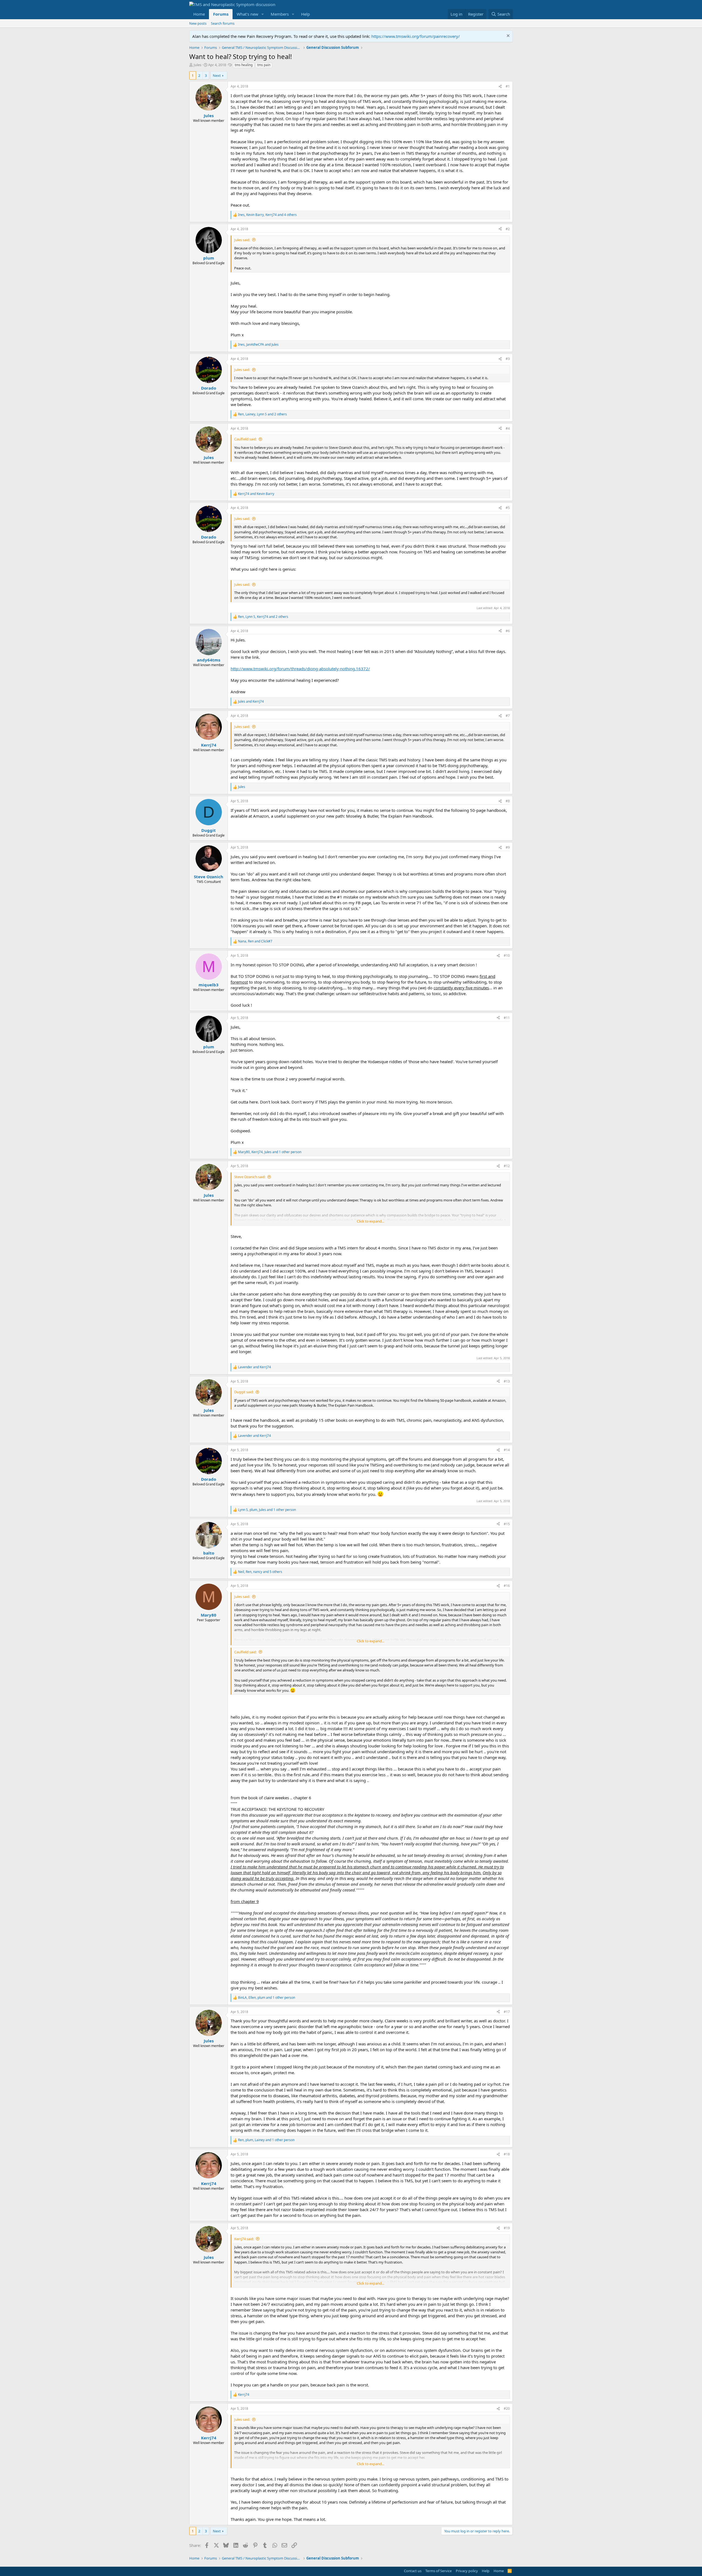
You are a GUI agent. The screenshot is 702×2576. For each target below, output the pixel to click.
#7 (508, 716)
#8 (508, 801)
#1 (508, 86)
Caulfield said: (245, 439)
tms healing (244, 65)
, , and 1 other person (270, 1152)
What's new (247, 14)
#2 (508, 229)
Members (280, 14)
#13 (507, 1381)
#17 (507, 2012)
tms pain (264, 65)
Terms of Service (438, 2571)
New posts (198, 23)
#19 (507, 2228)
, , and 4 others (267, 215)
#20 (507, 2409)
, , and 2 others (262, 414)
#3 (508, 359)
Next (217, 75)
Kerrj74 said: (244, 2239)
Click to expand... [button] (370, 1221)
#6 (508, 631)
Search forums (223, 23)
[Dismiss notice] (507, 36)
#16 (507, 1586)
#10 (507, 955)
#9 (508, 847)
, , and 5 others (260, 1572)
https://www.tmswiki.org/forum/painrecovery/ (416, 36)
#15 (507, 1524)
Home (199, 14)
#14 (507, 1450)
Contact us (413, 2571)
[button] (263, 14)
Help (305, 14)
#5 (508, 508)
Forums (221, 14)
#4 (508, 428)
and (256, 494)
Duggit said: (244, 1392)
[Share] (500, 87)
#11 (507, 1018)
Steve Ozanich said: (250, 1177)
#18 (507, 2154)
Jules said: (242, 240)
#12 (507, 1166)
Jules (197, 65)
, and (258, 345)
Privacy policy (467, 2571)
